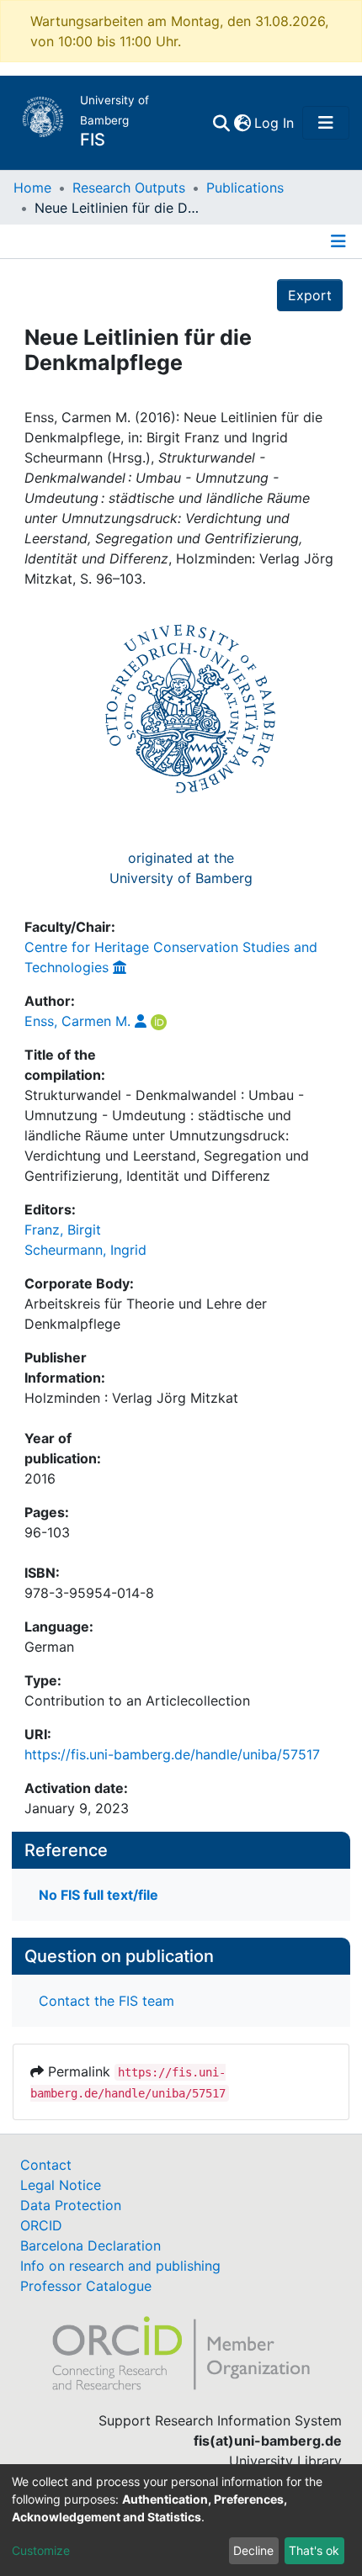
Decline (253, 2550)
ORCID (41, 2225)
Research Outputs (129, 188)
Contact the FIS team (106, 2001)
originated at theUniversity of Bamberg (181, 868)
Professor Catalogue (86, 2286)
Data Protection (71, 2205)
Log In (275, 123)
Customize (41, 2550)
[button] (242, 123)
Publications (245, 188)
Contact (46, 2165)
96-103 (47, 1532)
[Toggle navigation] (326, 123)
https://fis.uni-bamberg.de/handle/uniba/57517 (172, 1754)
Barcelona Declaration (90, 2245)
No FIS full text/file (98, 1895)
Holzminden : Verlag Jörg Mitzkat (131, 1398)
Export (310, 295)
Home (32, 188)
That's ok (314, 2550)
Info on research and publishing (120, 2266)
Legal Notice (61, 2185)
